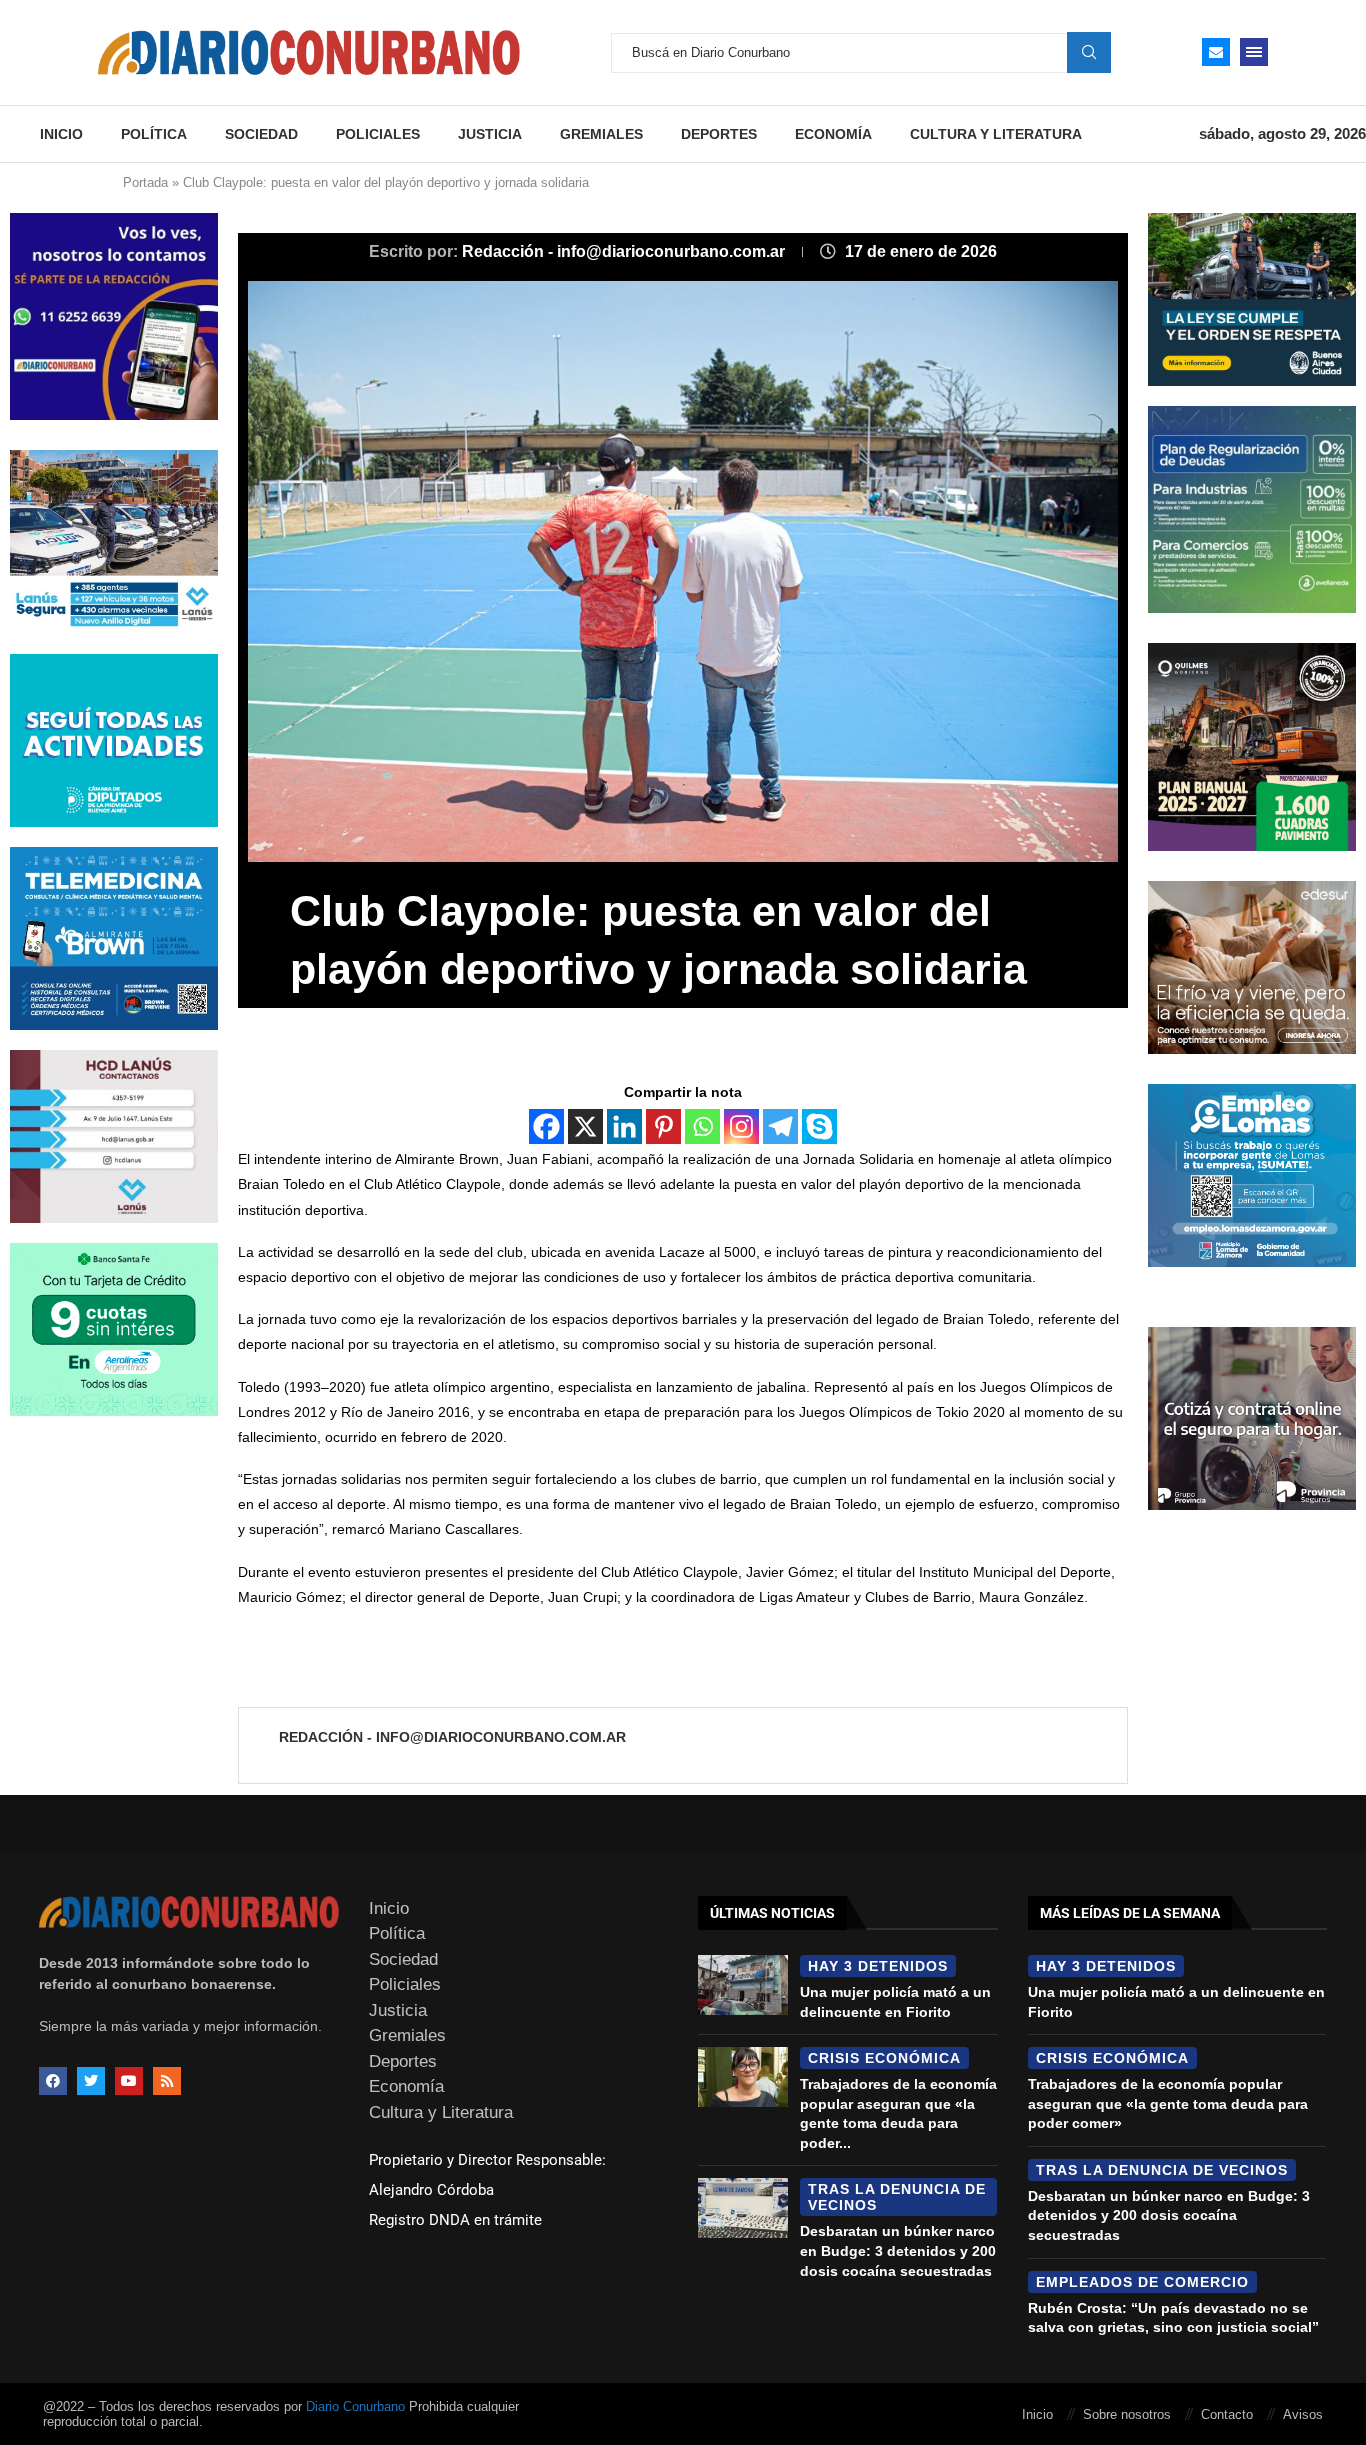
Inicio (61, 134)
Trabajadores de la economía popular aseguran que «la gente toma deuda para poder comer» (1168, 2103)
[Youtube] (129, 2081)
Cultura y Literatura (996, 134)
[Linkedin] (624, 1126)
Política (154, 134)
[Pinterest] (663, 1126)
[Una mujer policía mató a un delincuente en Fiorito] (743, 1985)
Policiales (378, 134)
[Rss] (167, 2081)
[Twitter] (91, 2081)
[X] (585, 1126)
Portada (145, 182)
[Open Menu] (1254, 52)
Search (1089, 52)
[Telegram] (780, 1126)
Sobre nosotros (1127, 2414)
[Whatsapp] (702, 1126)
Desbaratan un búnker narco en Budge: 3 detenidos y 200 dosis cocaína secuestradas (898, 2250)
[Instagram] (741, 1126)
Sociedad (261, 134)
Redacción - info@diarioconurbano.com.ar (625, 251)
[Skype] (819, 1126)
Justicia (490, 134)
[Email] (1216, 52)
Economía (833, 134)
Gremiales (601, 134)
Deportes (719, 134)
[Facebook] (546, 1126)
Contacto (1227, 2414)
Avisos (1303, 2414)
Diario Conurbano (355, 2406)
